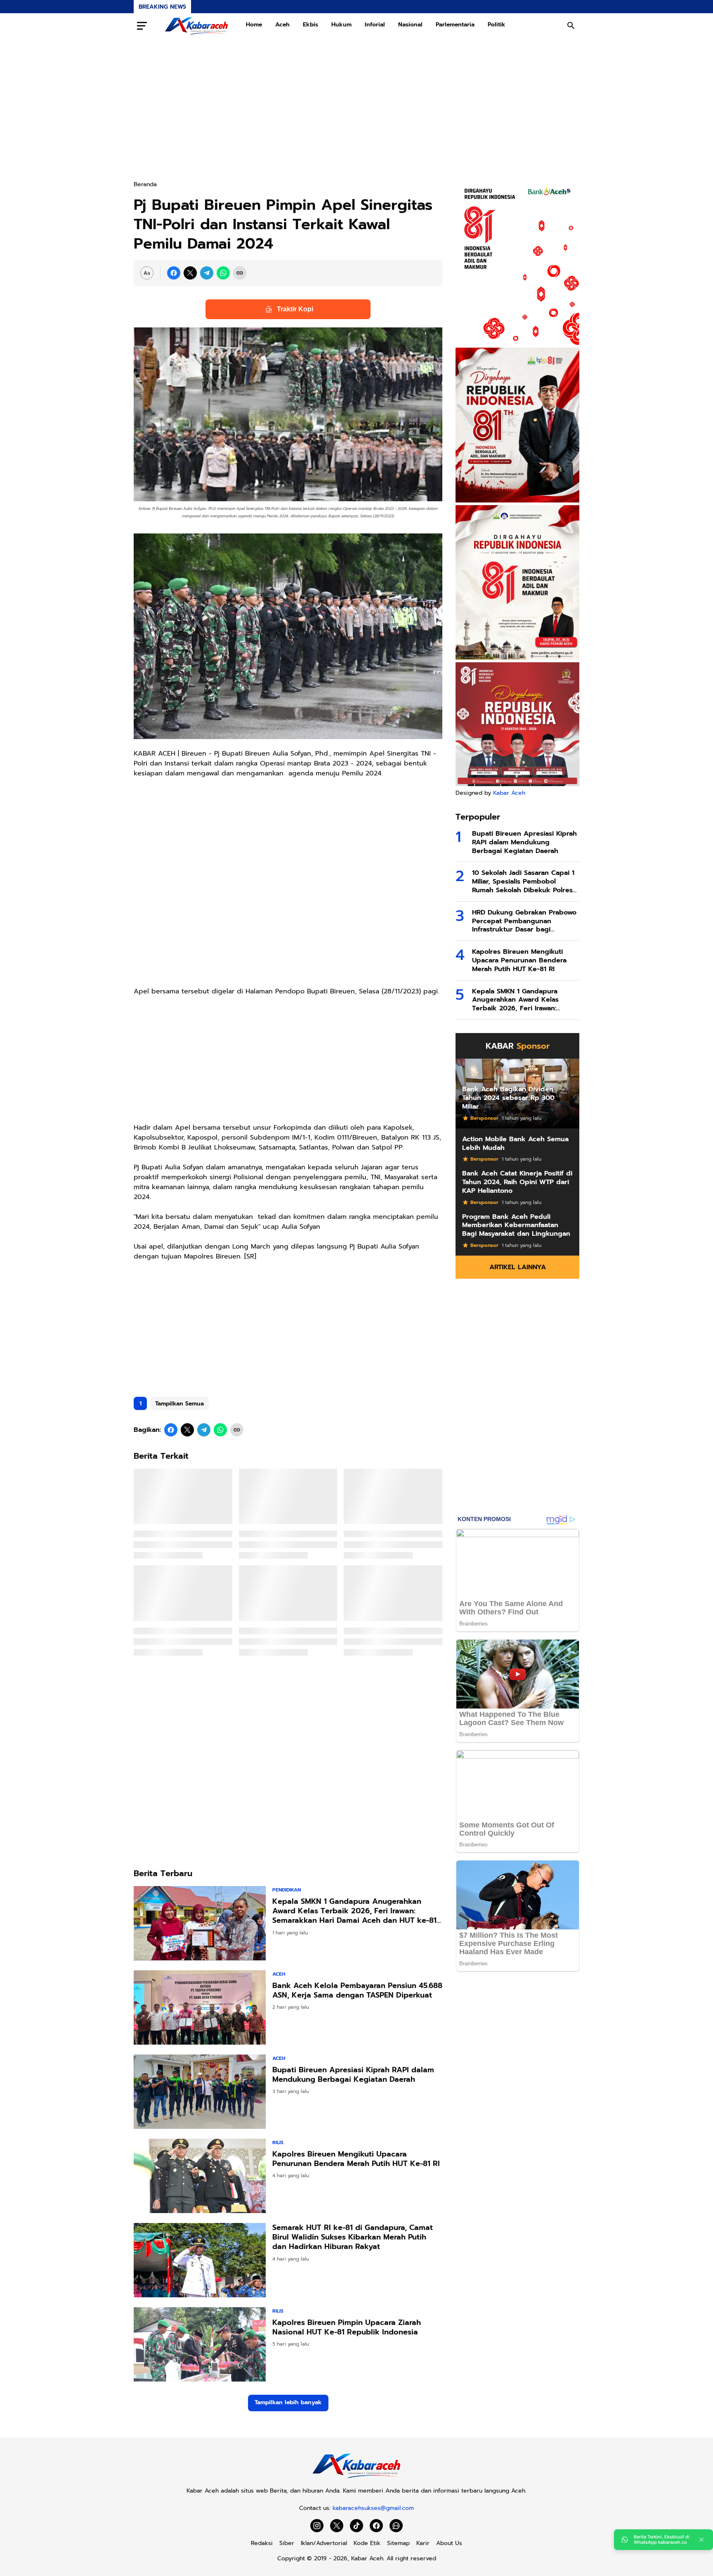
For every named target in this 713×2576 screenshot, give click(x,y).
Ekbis (310, 25)
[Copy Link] (240, 273)
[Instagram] (317, 2526)
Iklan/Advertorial (324, 2543)
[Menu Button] (142, 26)
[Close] (701, 2540)
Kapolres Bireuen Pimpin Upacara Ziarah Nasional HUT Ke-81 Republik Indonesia (347, 2328)
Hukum (341, 25)
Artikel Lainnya (518, 1267)
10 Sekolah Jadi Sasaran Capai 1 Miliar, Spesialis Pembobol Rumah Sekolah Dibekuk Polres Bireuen (523, 882)
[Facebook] (174, 273)
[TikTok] (356, 2526)
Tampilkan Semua (179, 1404)
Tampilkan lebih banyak (288, 2402)
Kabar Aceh (509, 793)
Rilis (278, 2142)
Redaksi (262, 2543)
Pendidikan (287, 1890)
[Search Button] (571, 26)
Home (254, 25)
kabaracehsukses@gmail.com (373, 2508)
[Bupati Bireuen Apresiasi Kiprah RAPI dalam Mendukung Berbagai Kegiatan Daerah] (200, 2092)
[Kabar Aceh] (196, 26)
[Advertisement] (356, 109)
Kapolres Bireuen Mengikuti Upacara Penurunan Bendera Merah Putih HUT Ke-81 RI (356, 2159)
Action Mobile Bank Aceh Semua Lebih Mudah (515, 1144)
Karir (423, 2543)
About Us (449, 2543)
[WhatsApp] (223, 273)
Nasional (410, 25)
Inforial (375, 25)
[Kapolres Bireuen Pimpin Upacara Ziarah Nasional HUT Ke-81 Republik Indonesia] (200, 2344)
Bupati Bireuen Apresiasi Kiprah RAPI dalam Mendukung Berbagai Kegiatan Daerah (353, 2075)
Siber (287, 2543)
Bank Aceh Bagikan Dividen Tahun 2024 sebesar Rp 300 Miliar (508, 1098)
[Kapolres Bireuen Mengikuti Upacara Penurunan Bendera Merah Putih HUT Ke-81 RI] (200, 2176)
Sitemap (398, 2543)
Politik (497, 25)
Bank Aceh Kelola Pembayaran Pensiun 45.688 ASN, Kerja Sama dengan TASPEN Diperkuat (357, 1991)
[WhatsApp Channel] (396, 2526)
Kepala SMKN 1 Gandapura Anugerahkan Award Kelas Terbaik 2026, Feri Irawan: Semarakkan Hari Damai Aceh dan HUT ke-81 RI (354, 1911)
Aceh (282, 25)
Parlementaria (455, 25)
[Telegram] (207, 273)
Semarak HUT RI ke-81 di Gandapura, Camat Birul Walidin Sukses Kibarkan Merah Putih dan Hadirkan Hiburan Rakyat (353, 2237)
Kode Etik (367, 2543)
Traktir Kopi (295, 309)
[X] (190, 273)
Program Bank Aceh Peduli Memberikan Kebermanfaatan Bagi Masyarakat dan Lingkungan (516, 1225)
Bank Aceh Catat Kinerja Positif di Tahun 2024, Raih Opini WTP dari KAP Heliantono (517, 1182)
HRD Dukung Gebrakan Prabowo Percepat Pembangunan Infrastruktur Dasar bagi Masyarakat (524, 921)
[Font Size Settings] (147, 273)
